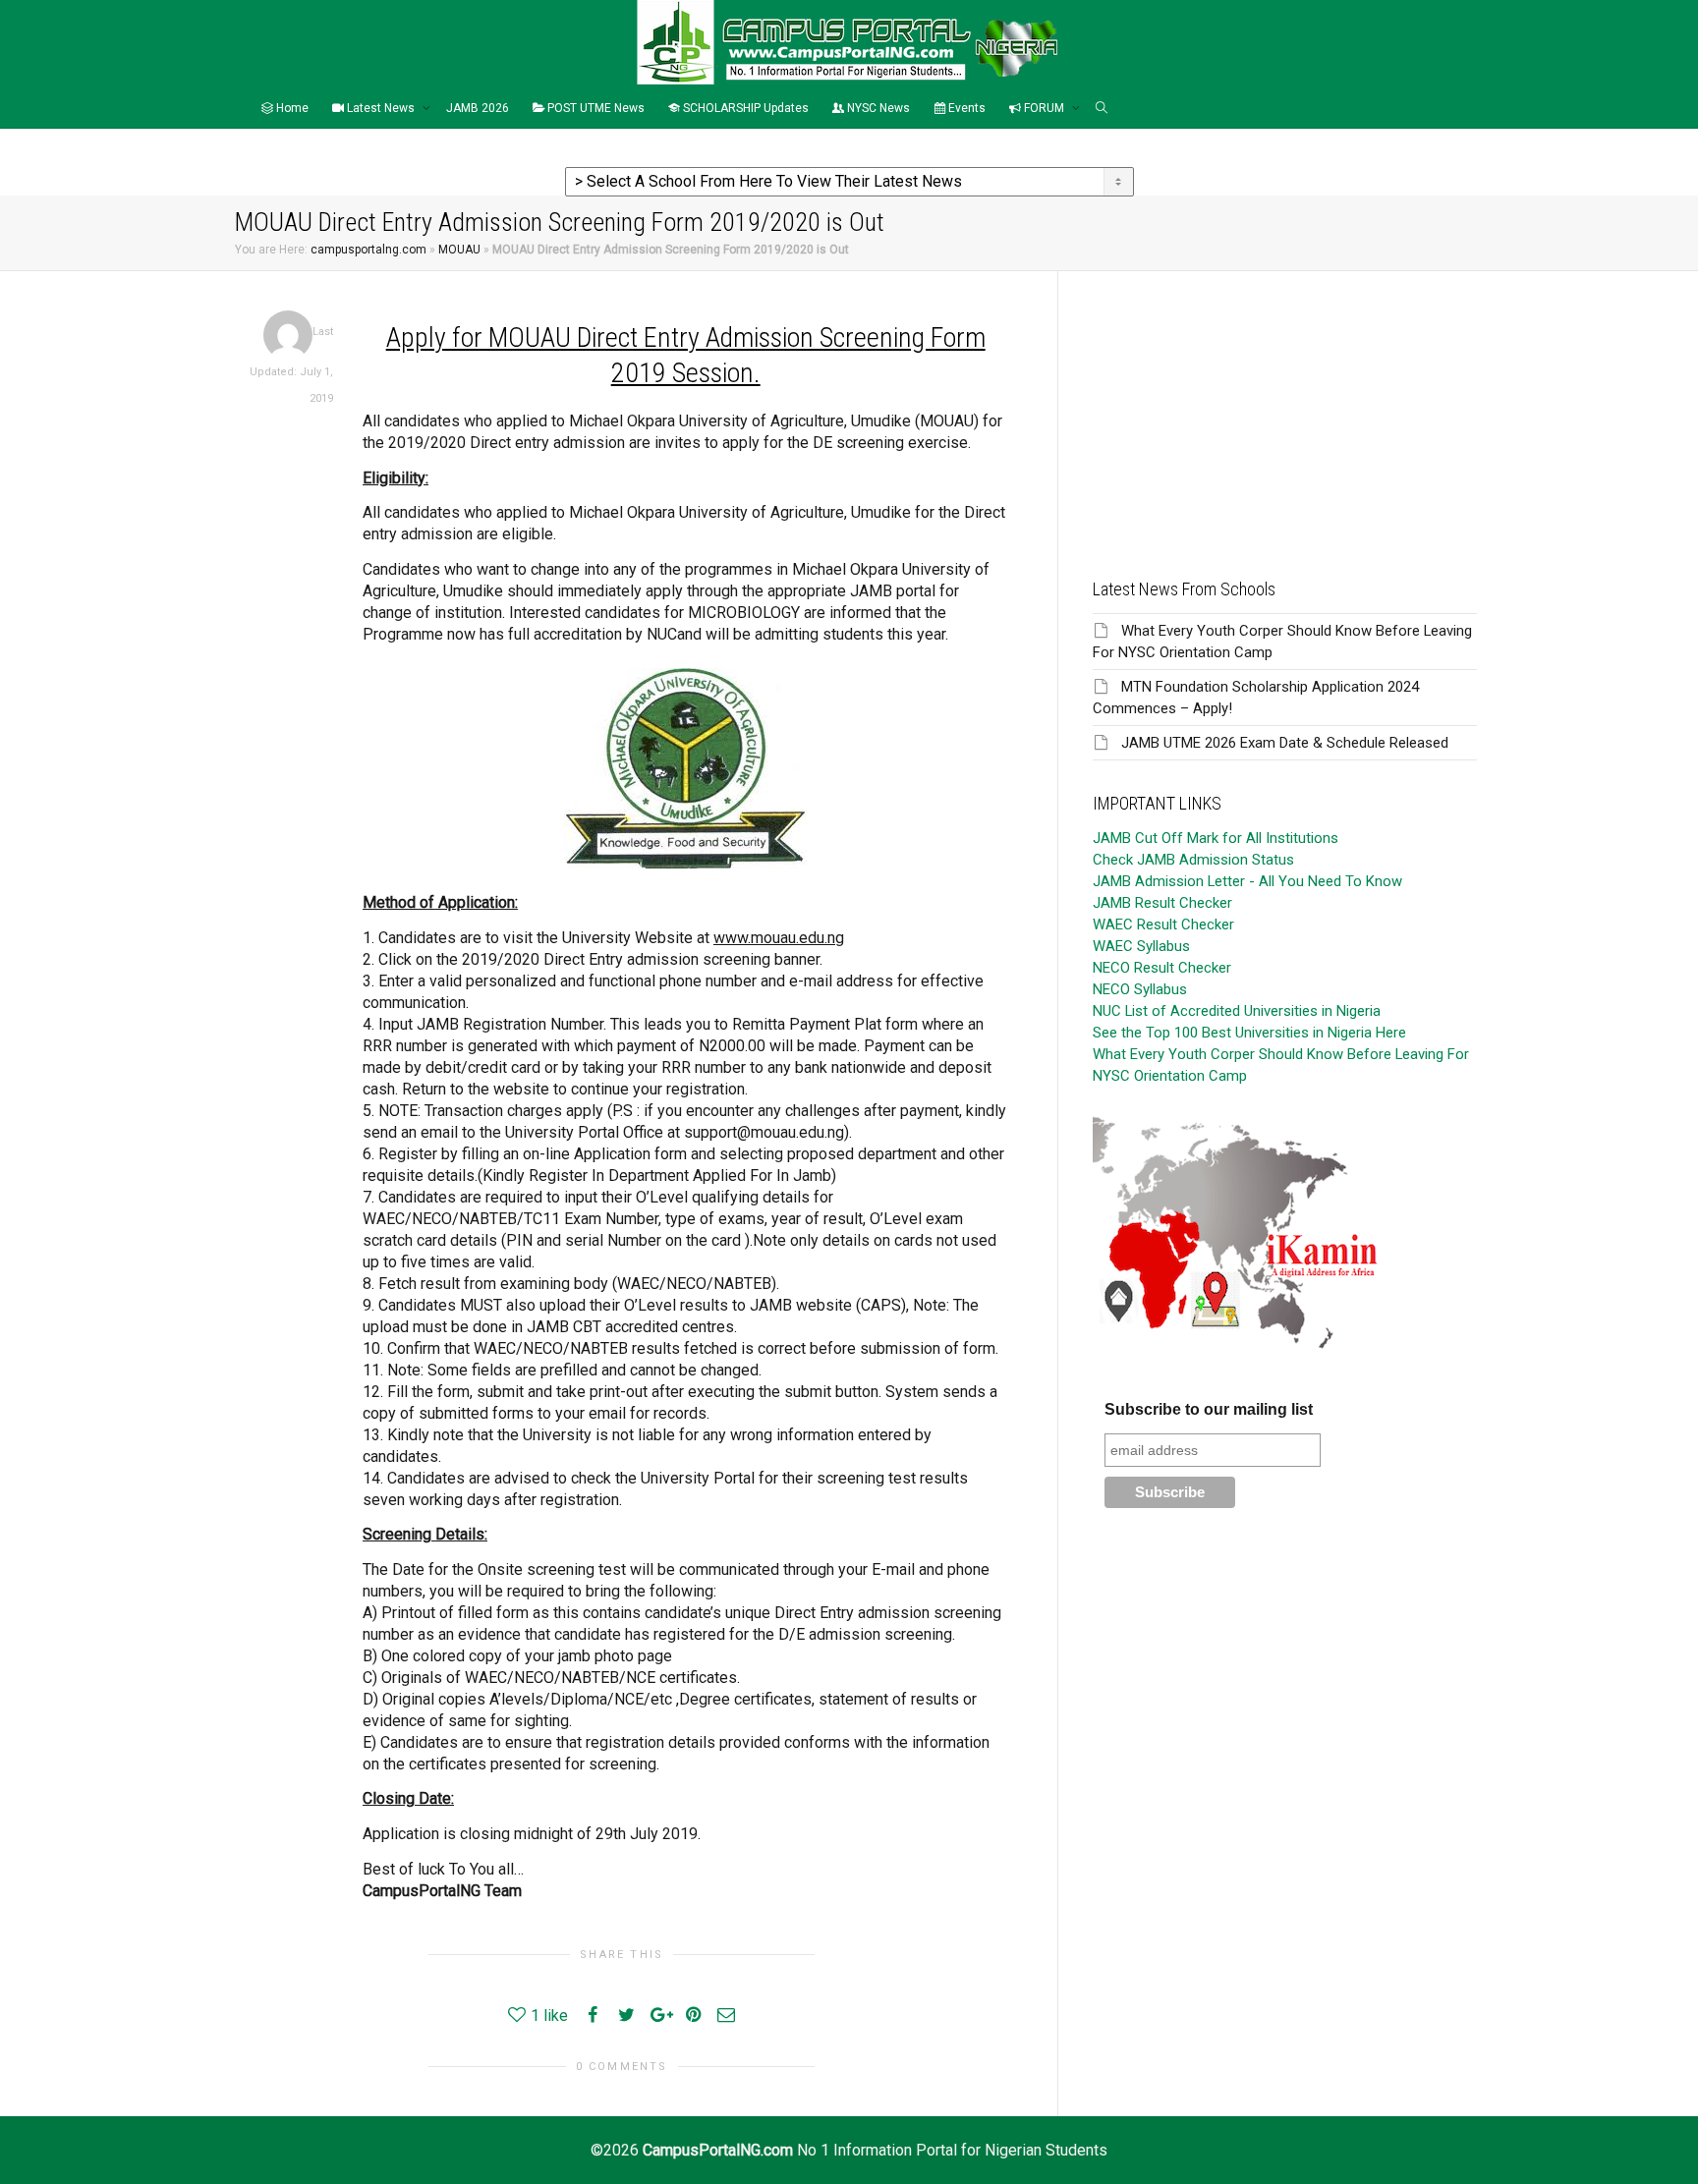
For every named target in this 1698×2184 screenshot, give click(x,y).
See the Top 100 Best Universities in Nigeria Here (1249, 1033)
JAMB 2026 (478, 108)
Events (965, 108)
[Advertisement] (1285, 409)
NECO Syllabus (1140, 989)
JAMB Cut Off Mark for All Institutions (1216, 838)
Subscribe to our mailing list (1209, 1409)
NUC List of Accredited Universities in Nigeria (1237, 1011)
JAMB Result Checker (1162, 903)
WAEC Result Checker (1163, 924)
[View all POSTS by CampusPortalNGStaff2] (288, 335)
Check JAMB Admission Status (1193, 860)
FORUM (1044, 108)
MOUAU (459, 250)
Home (291, 108)
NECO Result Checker (1162, 968)
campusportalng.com (368, 250)
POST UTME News (594, 108)
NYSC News (877, 108)
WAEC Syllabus (1141, 946)
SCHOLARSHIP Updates (744, 108)
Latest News (381, 108)
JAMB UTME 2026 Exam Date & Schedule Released (1285, 743)
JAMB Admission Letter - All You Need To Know (1247, 881)
